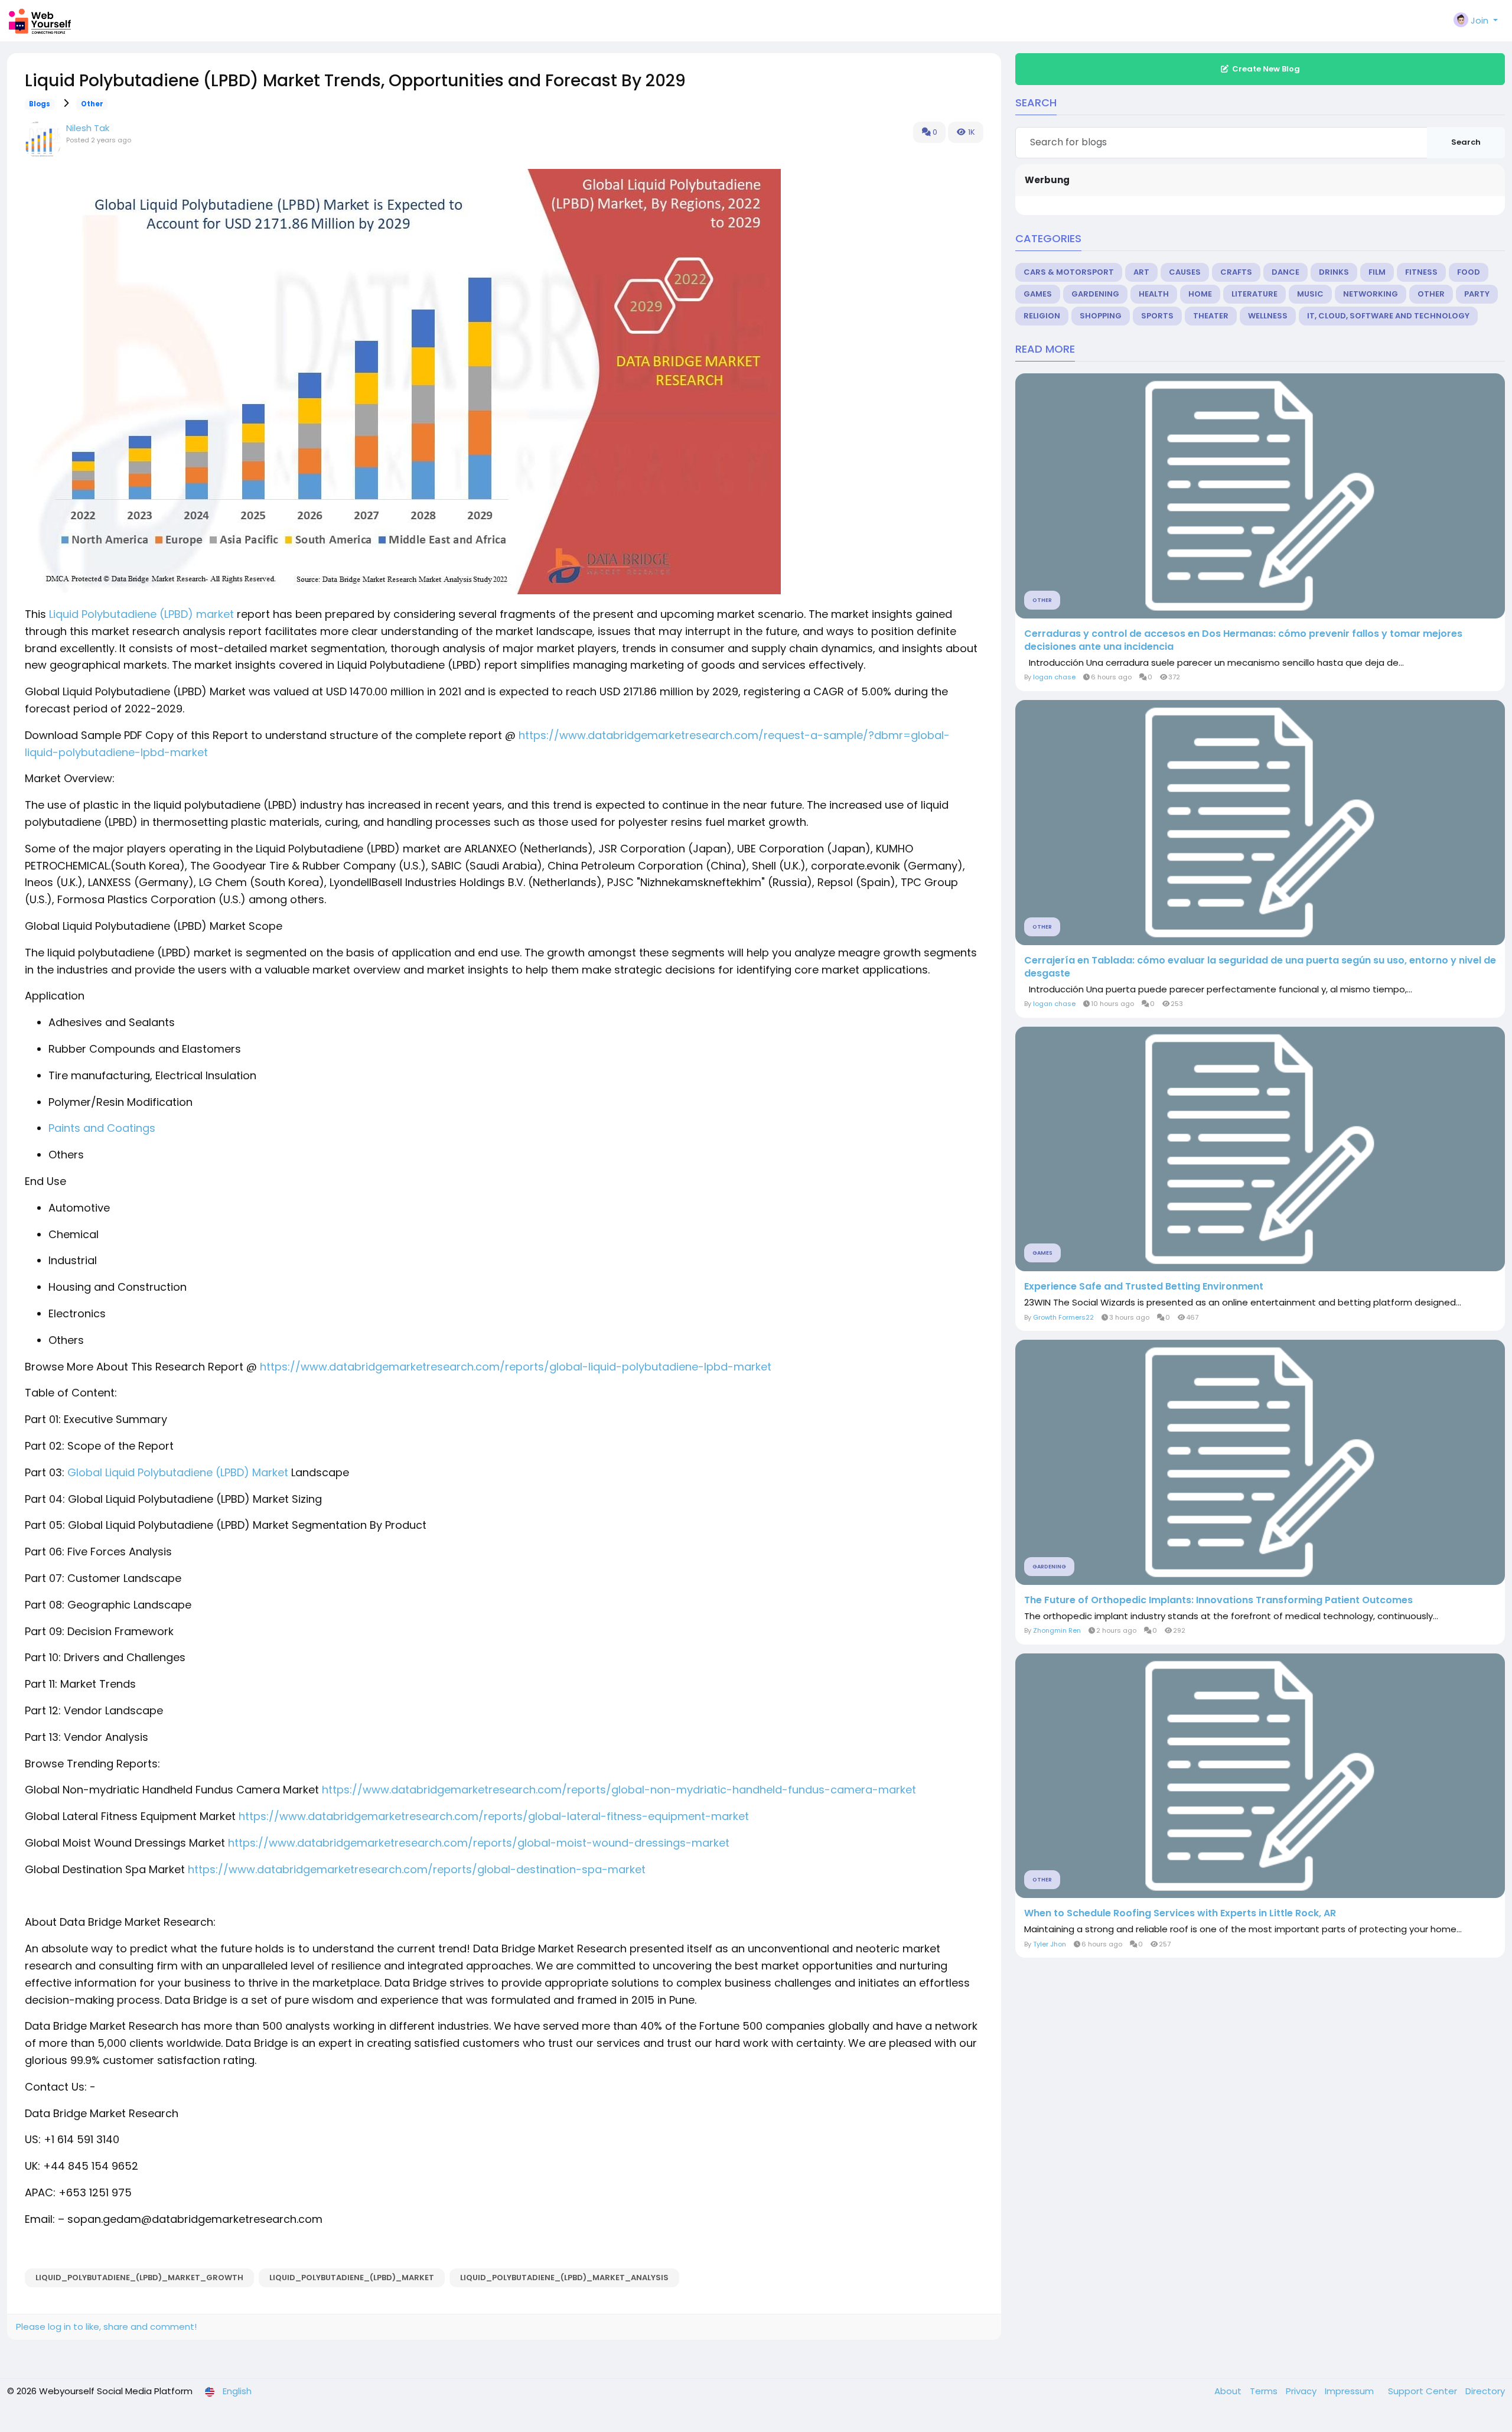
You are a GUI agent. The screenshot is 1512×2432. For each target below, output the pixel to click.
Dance (1285, 272)
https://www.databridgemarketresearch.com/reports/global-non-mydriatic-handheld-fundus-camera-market (619, 1790)
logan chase (1054, 677)
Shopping (1101, 316)
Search (1466, 142)
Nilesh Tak (88, 128)
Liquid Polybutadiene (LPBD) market (140, 614)
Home (1200, 294)
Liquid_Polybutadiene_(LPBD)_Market (352, 2278)
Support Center (1424, 2391)
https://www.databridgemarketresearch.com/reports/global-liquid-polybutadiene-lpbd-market (516, 1367)
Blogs (40, 104)
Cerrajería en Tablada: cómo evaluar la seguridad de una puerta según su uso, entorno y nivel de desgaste (1260, 967)
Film (1377, 272)
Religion (1042, 316)
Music (1310, 294)
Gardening (1095, 294)
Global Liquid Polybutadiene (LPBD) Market (176, 1472)
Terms (1265, 2391)
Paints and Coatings (102, 1128)
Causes (1185, 272)
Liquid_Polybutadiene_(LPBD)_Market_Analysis (564, 2278)
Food (1469, 272)
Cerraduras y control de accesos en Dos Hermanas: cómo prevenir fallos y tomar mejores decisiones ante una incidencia (1243, 640)
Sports (1157, 316)
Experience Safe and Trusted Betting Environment (1144, 1287)
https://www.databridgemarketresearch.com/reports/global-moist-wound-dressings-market (479, 1843)
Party (1477, 294)
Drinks (1334, 272)
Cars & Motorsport (1069, 272)
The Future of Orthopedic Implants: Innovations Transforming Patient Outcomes (1218, 1600)
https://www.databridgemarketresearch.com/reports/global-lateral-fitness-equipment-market (494, 1816)
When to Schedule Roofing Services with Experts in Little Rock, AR (1180, 1913)
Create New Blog (1266, 69)
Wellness (1268, 316)
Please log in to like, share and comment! (106, 2327)
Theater (1211, 316)
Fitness (1421, 272)
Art (1141, 272)
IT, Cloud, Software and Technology (1388, 316)
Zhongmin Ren (1057, 1630)
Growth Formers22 (1063, 1317)
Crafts (1236, 272)
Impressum (1350, 2391)
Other (92, 104)
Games (1038, 294)
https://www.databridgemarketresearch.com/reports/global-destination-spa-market (417, 1869)
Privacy (1302, 2391)
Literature (1254, 294)
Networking (1371, 294)
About (1229, 2391)
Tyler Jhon (1050, 1944)
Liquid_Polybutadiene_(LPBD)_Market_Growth (139, 2278)
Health (1154, 294)
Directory (1485, 2391)
